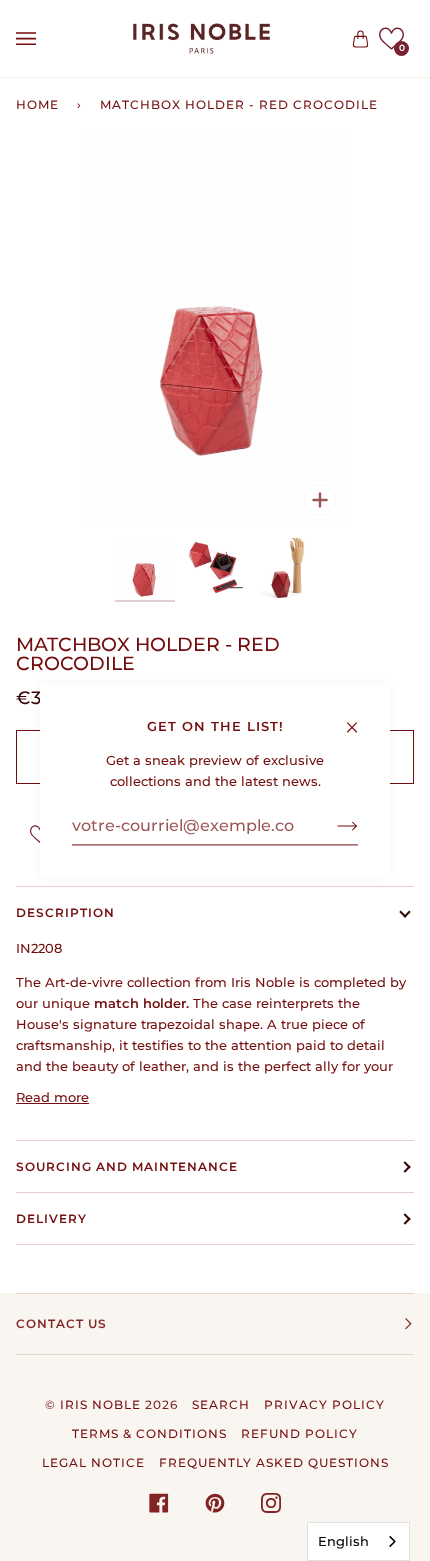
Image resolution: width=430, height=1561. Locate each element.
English (343, 1541)
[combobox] (358, 1541)
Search (221, 1404)
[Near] (360, 718)
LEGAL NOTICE (93, 1462)
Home (37, 104)
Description (65, 912)
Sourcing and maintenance (127, 1166)
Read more (52, 1097)
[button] (391, 38)
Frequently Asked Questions (274, 1462)
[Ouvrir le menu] (46, 38)
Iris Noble (100, 1404)
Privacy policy (324, 1404)
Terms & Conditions (149, 1433)
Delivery (51, 1218)
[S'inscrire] (331, 826)
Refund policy (299, 1433)
